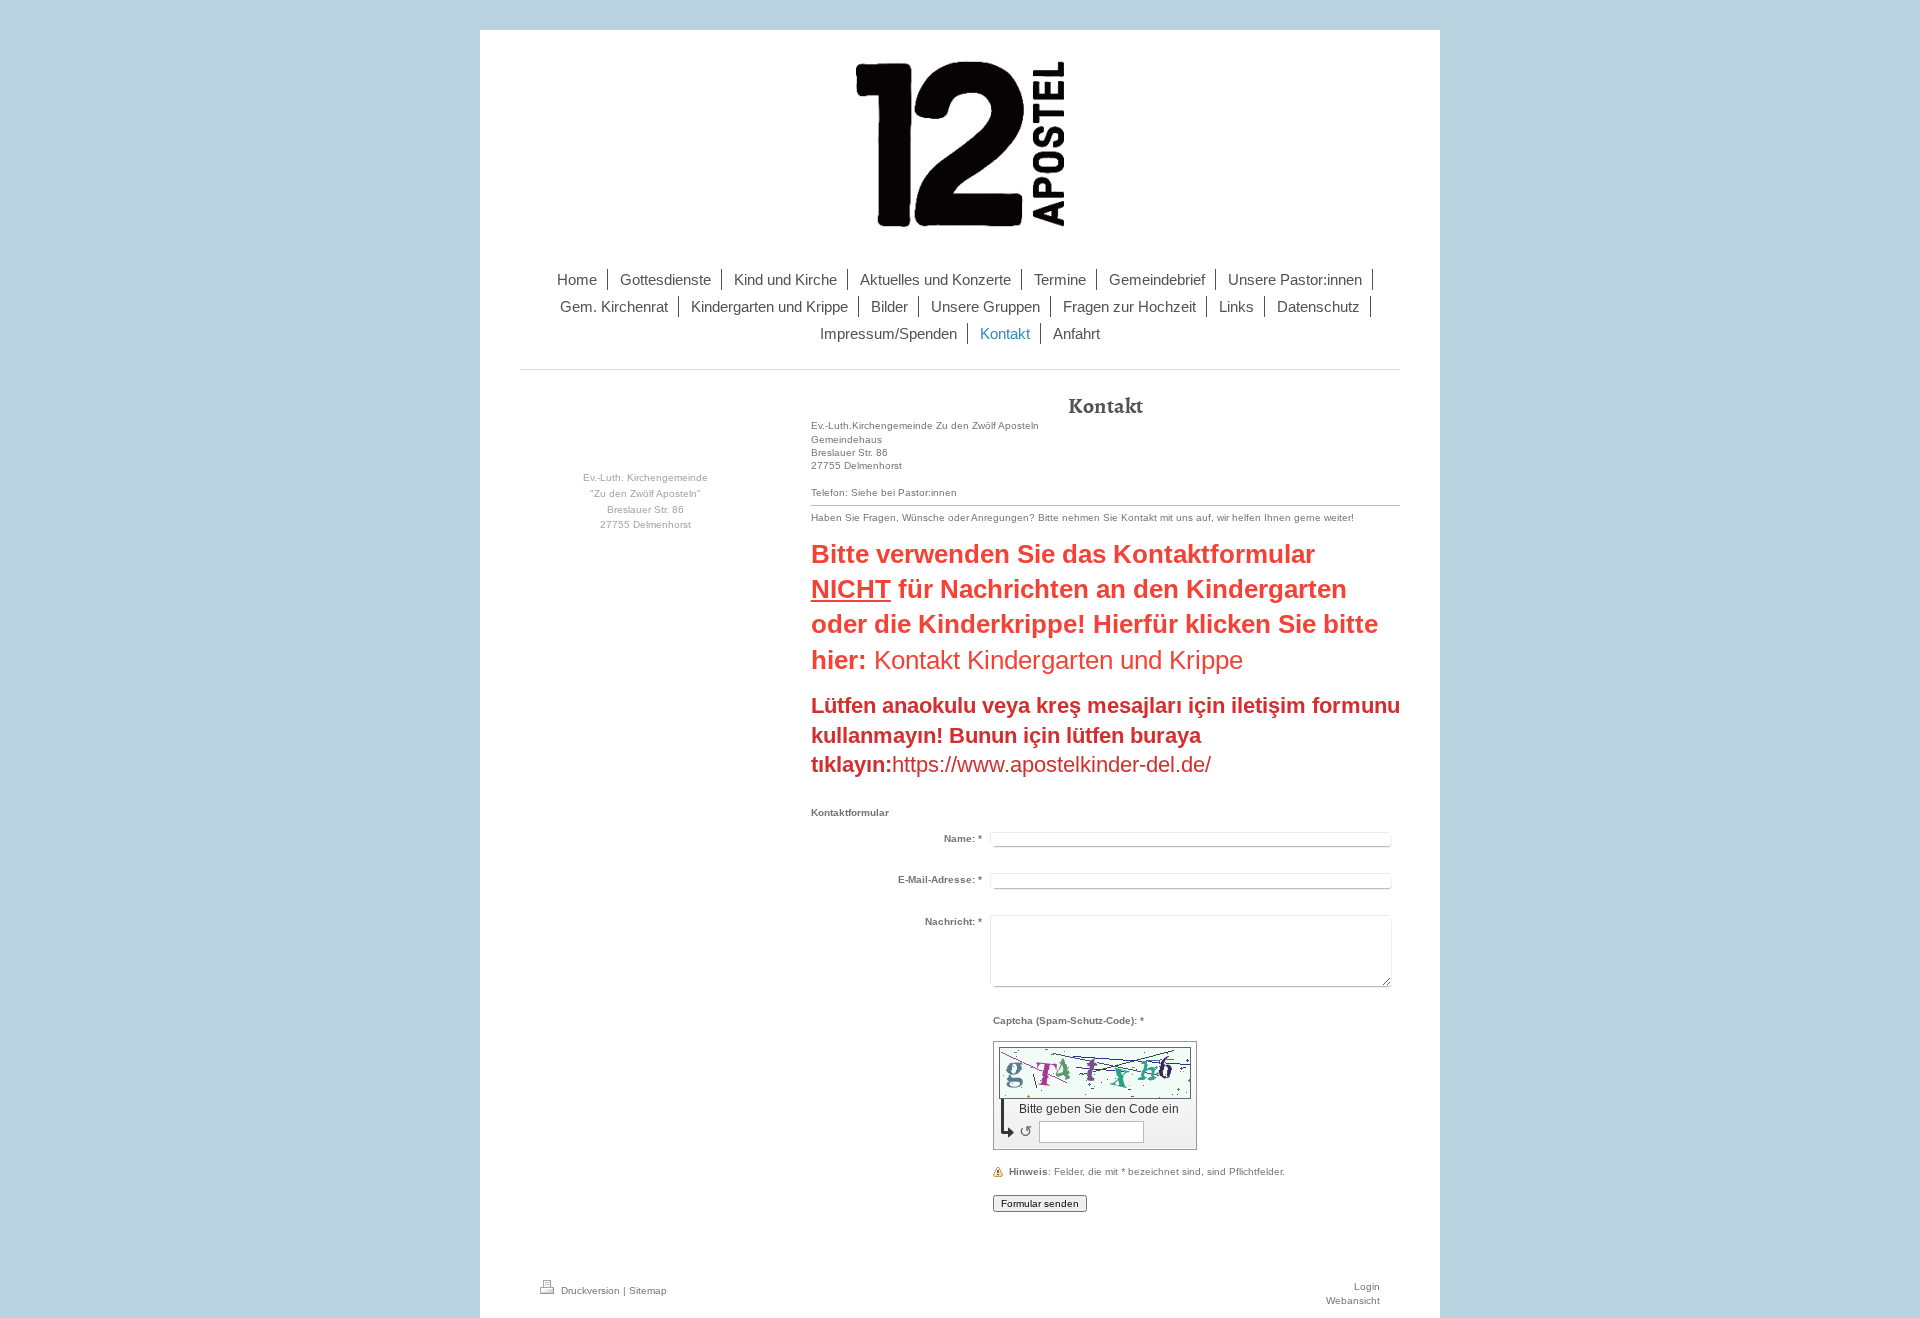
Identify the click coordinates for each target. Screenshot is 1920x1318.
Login (1367, 1286)
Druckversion (590, 1290)
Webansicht (1353, 1300)
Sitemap (648, 1290)
